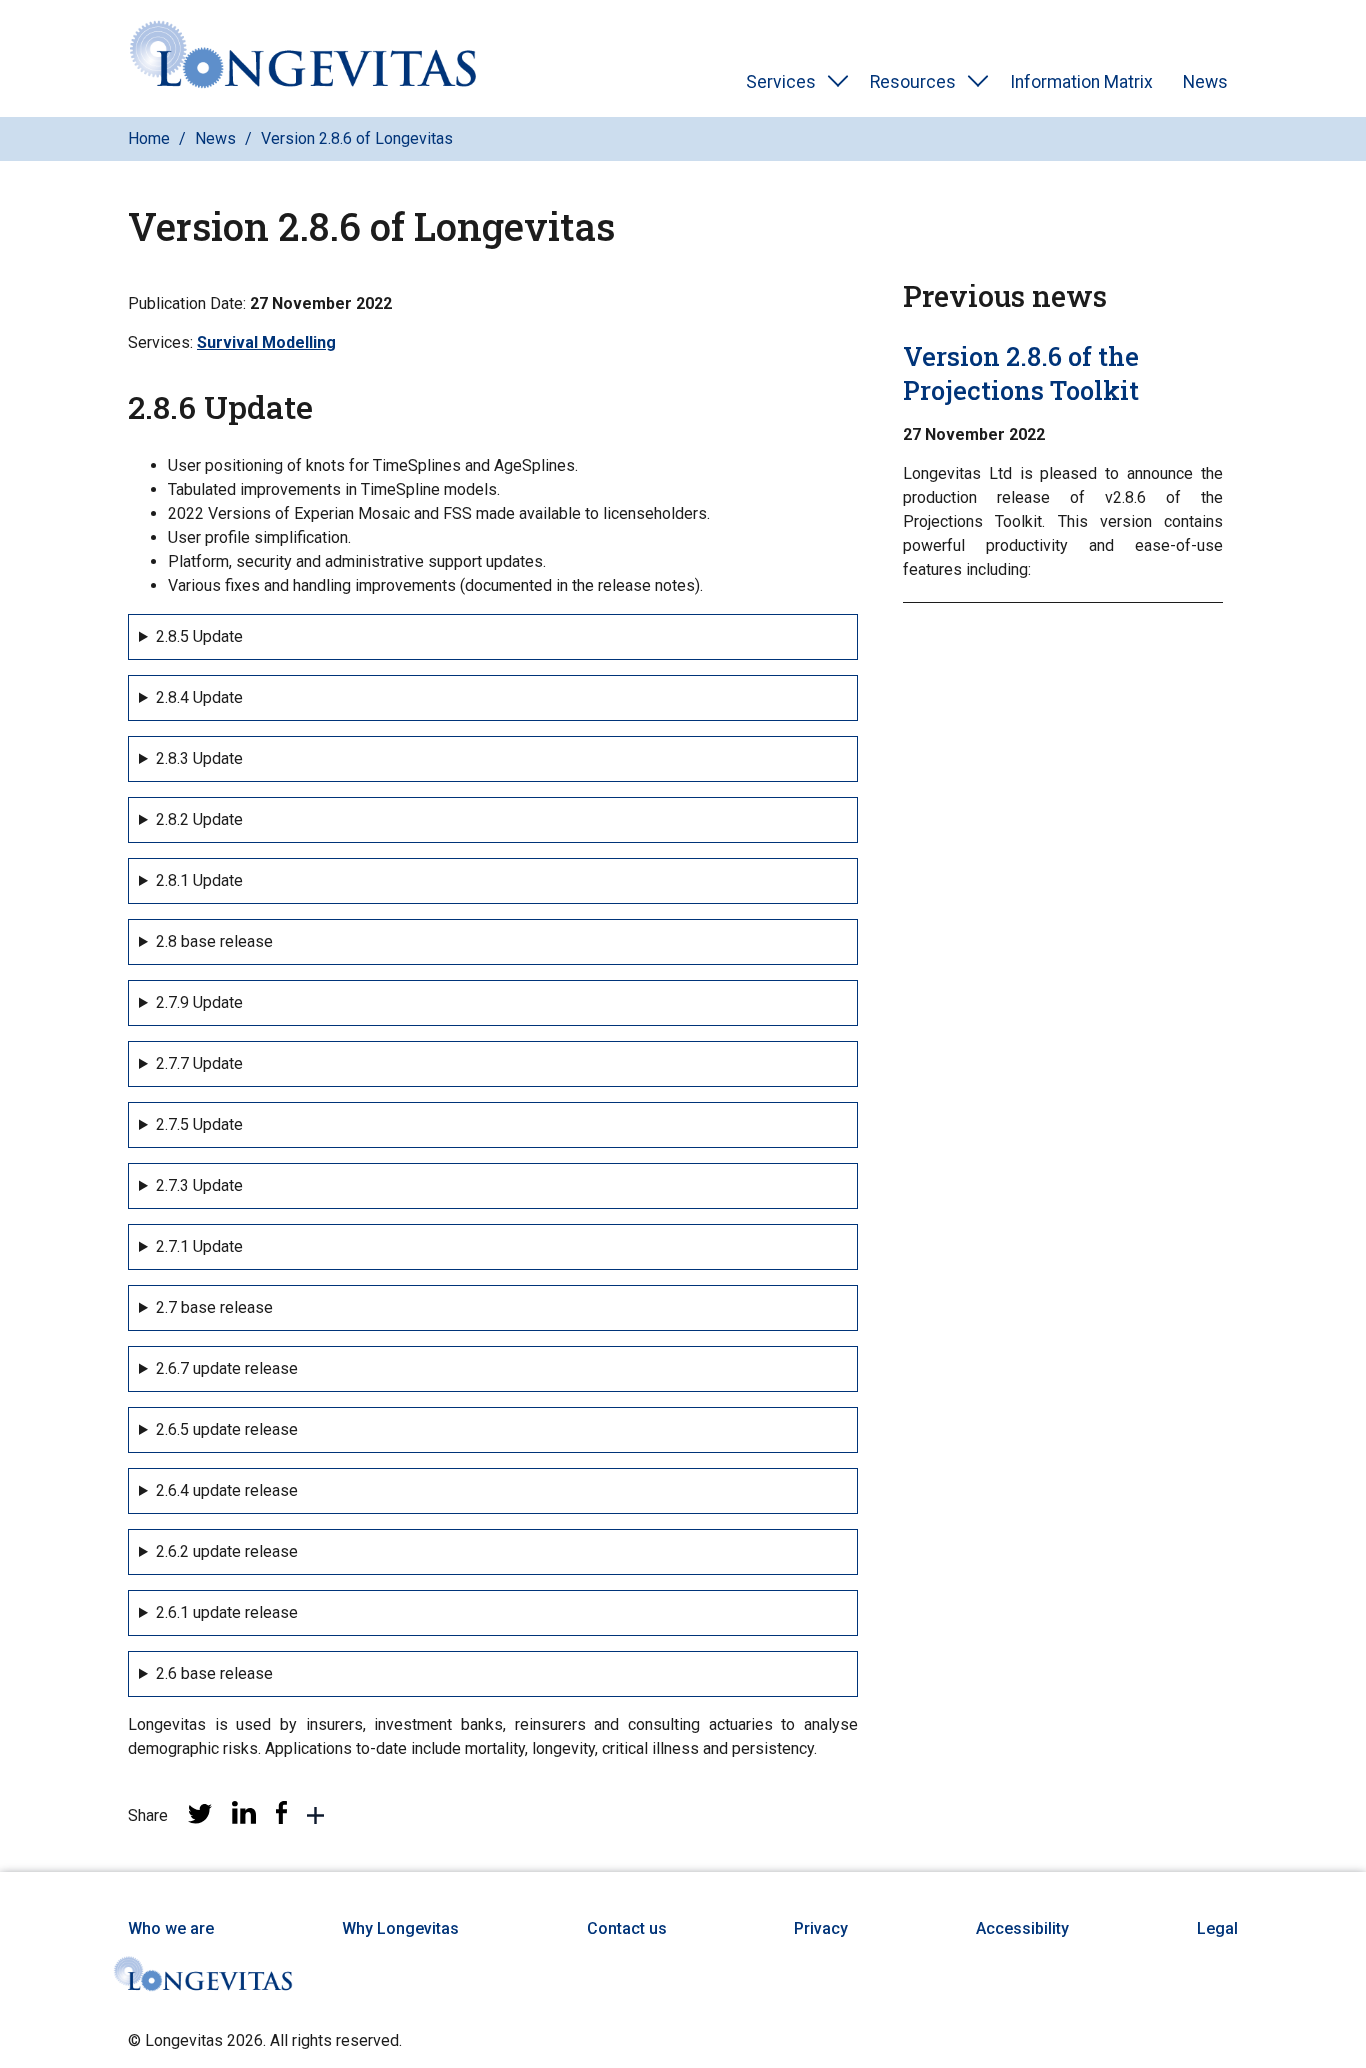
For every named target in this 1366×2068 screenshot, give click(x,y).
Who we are (171, 1928)
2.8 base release (214, 941)
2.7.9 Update (199, 1002)
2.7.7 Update (199, 1063)
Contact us (627, 1928)
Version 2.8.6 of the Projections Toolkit (1021, 373)
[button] (315, 1819)
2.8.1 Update (199, 880)
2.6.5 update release (227, 1429)
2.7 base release (214, 1307)
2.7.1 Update (199, 1246)
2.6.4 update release (227, 1490)
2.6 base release (214, 1673)
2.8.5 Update (199, 636)
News (1205, 82)
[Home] (303, 58)
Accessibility (1022, 1928)
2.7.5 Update (199, 1124)
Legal (1217, 1928)
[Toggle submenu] (838, 82)
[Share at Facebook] (281, 1818)
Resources (913, 82)
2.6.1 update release (227, 1612)
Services (781, 82)
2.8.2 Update (199, 819)
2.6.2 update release (227, 1551)
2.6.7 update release (227, 1368)
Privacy (821, 1928)
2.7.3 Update (199, 1185)
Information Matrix (1081, 82)
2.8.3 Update (199, 758)
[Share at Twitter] (200, 1818)
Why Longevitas (400, 1928)
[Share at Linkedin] (244, 1818)
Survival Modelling (266, 342)
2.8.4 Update (199, 697)
